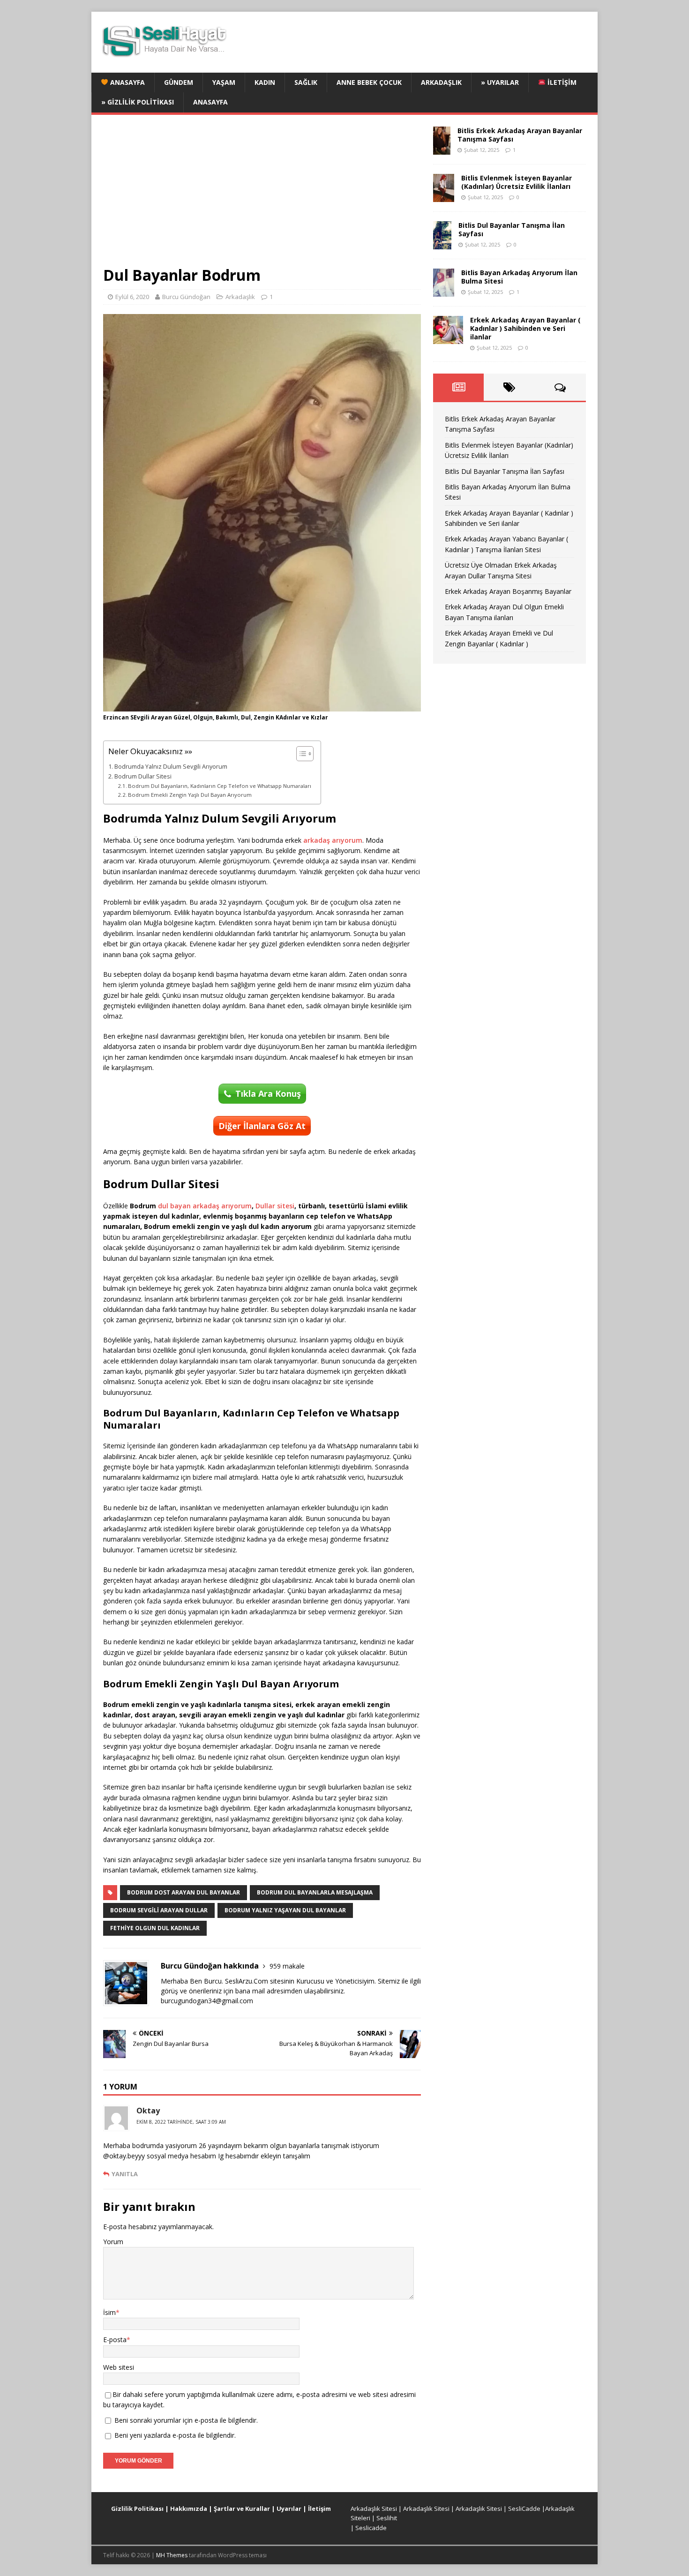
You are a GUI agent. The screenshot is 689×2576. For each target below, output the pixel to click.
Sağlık (306, 82)
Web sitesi (119, 2367)
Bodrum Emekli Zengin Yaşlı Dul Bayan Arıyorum (190, 795)
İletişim (561, 82)
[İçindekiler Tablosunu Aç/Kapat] (300, 754)
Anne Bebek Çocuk (369, 82)
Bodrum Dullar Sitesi (143, 776)
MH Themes (172, 2555)
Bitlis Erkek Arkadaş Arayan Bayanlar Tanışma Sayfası (520, 135)
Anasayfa (127, 82)
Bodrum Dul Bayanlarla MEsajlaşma (315, 1892)
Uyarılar (289, 2509)
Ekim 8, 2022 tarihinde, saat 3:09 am (181, 2122)
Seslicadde (371, 2528)
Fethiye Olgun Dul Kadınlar (155, 1928)
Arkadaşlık (441, 82)
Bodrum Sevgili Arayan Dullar (159, 1910)
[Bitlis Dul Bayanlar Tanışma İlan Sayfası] (442, 243)
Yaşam (224, 82)
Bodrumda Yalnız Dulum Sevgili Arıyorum (171, 767)
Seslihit (387, 2518)
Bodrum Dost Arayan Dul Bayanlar (183, 1892)
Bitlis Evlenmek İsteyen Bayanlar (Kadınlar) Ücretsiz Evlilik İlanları (517, 182)
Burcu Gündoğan (186, 297)
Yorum (113, 2242)
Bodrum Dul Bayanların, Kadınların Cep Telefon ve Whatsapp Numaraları (220, 786)
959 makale (287, 1966)
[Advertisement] (262, 196)
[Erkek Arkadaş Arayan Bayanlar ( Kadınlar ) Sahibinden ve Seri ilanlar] (448, 338)
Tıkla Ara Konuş (268, 1093)
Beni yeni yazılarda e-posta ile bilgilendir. (175, 2435)
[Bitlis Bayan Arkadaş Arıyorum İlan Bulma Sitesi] (444, 291)
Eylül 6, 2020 (132, 297)
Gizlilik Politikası (137, 2509)
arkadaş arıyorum (333, 840)
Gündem (179, 82)
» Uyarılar (500, 82)
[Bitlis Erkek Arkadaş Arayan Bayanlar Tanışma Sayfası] (442, 149)
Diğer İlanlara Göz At (262, 1126)
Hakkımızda (189, 2509)
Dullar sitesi (275, 1206)
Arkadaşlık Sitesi (374, 2509)
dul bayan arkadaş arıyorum (205, 1206)
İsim (109, 2312)
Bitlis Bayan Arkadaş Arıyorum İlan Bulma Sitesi (519, 277)
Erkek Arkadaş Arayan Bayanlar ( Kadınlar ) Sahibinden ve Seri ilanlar (525, 328)
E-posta (115, 2340)
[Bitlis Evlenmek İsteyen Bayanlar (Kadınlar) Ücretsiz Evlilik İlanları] (444, 196)
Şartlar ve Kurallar (242, 2509)
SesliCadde (524, 2509)
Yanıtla (125, 2174)
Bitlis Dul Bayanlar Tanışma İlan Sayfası (512, 229)
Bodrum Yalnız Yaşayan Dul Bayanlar (285, 1910)
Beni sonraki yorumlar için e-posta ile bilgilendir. (186, 2420)
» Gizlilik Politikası (138, 102)
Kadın (265, 82)
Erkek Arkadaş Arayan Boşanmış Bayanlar (508, 591)
